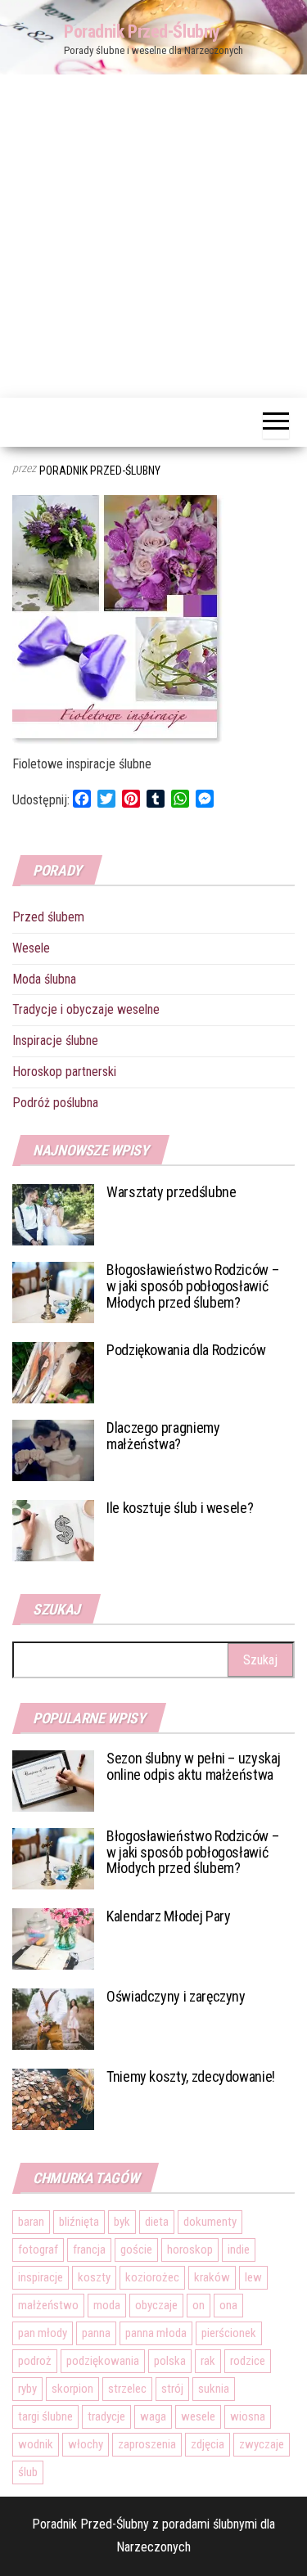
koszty (94, 2277)
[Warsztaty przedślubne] (53, 1214)
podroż (35, 2361)
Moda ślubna (44, 979)
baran (31, 2222)
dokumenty (210, 2222)
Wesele (31, 948)
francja (89, 2249)
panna (96, 2333)
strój (172, 2389)
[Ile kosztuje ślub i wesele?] (53, 1530)
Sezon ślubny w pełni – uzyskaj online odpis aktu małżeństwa (193, 1766)
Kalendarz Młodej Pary (168, 1916)
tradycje (106, 2416)
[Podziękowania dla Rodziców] (53, 1372)
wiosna (248, 2416)
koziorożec (152, 2277)
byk (122, 2222)
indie (239, 2249)
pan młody (43, 2333)
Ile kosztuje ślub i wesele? (180, 1508)
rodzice (248, 2361)
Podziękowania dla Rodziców (186, 1350)
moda (107, 2305)
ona (228, 2305)
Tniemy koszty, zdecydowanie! (191, 2076)
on (199, 2305)
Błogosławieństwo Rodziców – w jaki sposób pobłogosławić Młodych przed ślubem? (192, 1286)
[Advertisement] (153, 236)
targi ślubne (45, 2416)
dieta (157, 2222)
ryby (27, 2389)
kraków (212, 2277)
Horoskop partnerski (64, 1072)
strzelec (127, 2389)
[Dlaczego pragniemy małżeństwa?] (53, 1450)
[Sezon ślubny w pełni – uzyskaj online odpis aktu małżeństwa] (53, 1779)
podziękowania (103, 2361)
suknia (214, 2389)
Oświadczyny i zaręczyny (176, 1996)
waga (153, 2416)
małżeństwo (48, 2305)
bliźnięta (79, 2222)
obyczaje (156, 2305)
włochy (86, 2444)
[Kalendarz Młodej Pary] (53, 1937)
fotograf (38, 2249)
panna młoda (156, 2333)
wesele (198, 2416)
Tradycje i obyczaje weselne (86, 1009)
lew (253, 2277)
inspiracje (41, 2277)
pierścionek (229, 2333)
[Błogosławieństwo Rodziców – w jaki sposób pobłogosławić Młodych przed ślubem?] (53, 1292)
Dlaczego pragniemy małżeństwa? (163, 1436)
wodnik (36, 2444)
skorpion (72, 2389)
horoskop (190, 2249)
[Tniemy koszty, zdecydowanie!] (53, 2098)
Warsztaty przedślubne (171, 1192)
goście (136, 2249)
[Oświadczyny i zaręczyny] (53, 2018)
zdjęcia (208, 2444)
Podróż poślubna (55, 1103)
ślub (28, 2472)
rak (208, 2361)
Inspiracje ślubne (55, 1040)
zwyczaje (262, 2444)
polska (170, 2361)
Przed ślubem (48, 917)
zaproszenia (147, 2444)
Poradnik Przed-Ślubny (142, 32)
